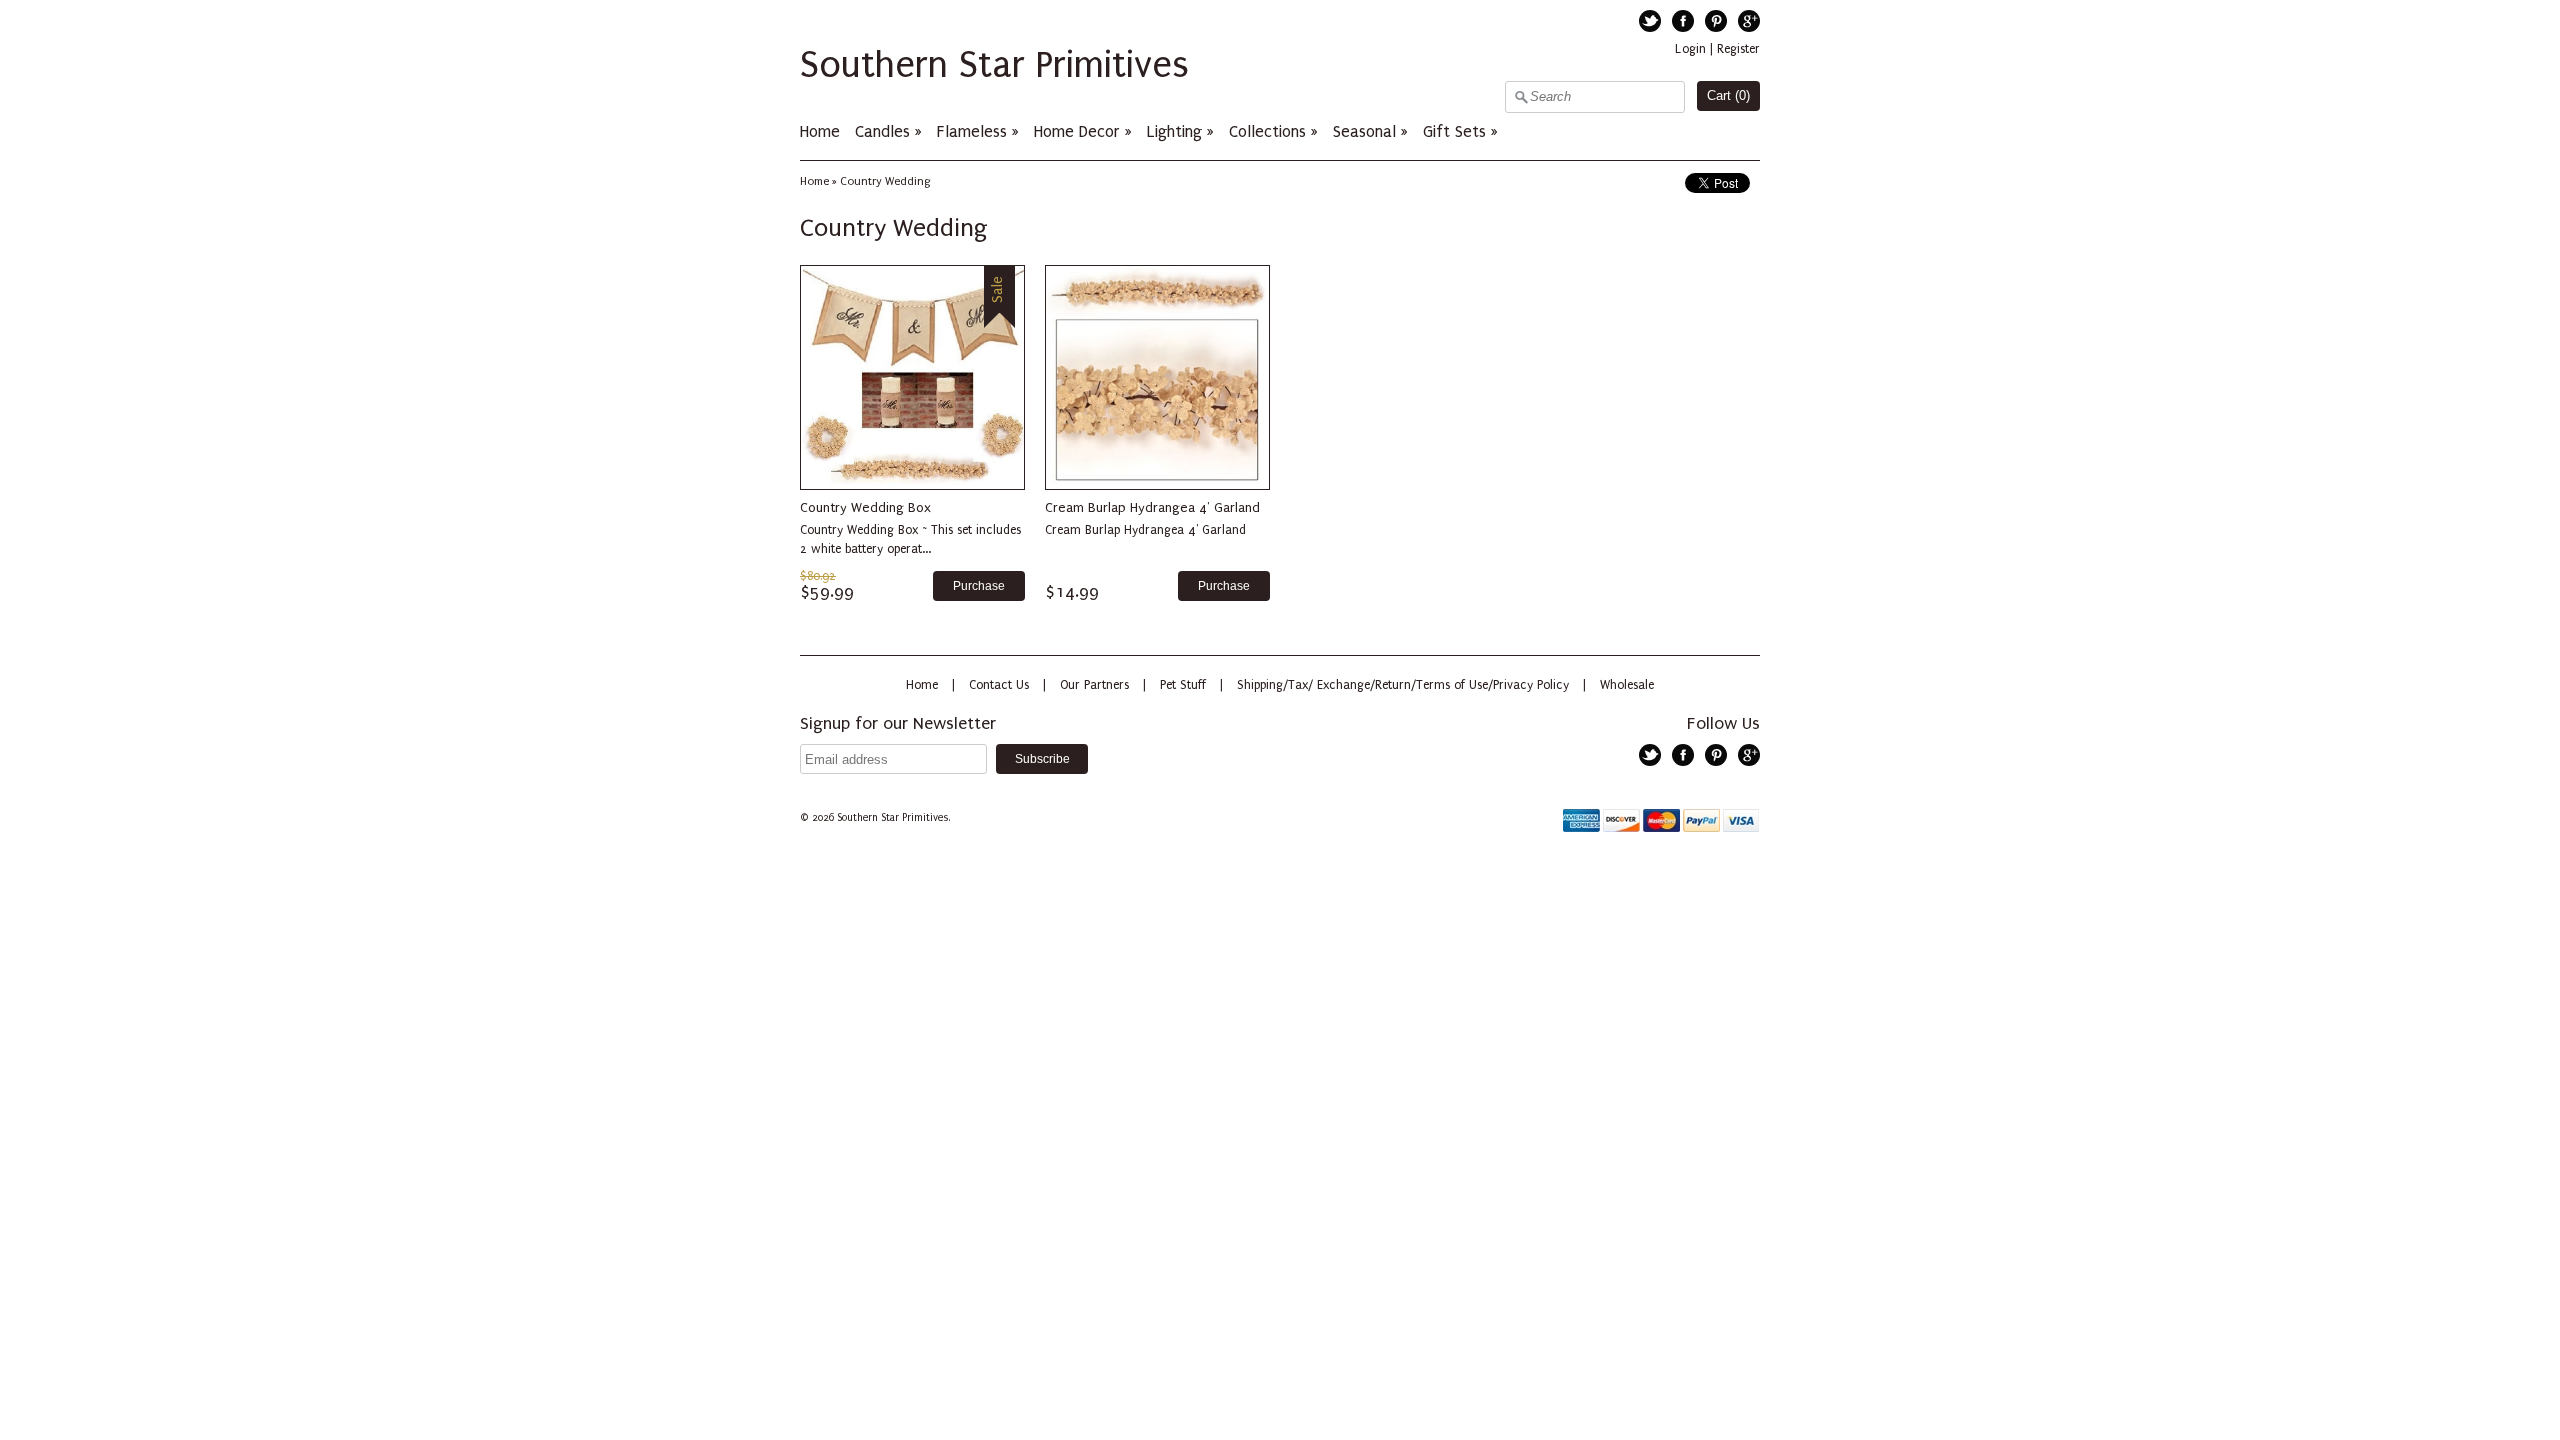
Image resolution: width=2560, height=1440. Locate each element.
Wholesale (1627, 685)
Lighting (1174, 131)
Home (820, 131)
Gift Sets (1454, 131)
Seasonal (1364, 131)
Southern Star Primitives (994, 65)
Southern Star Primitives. (895, 818)
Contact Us (999, 685)
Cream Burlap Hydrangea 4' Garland (1152, 507)
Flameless (974, 131)
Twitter (1650, 21)
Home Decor (1077, 131)
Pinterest (1716, 21)
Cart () (1728, 95)
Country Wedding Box (865, 507)
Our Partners (1094, 685)
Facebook (1683, 21)
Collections (1267, 131)
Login (1690, 49)
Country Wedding (885, 181)
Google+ (1749, 21)
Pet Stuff (1183, 685)
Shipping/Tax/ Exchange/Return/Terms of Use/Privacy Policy (1403, 685)
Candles (882, 131)
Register (1738, 49)
